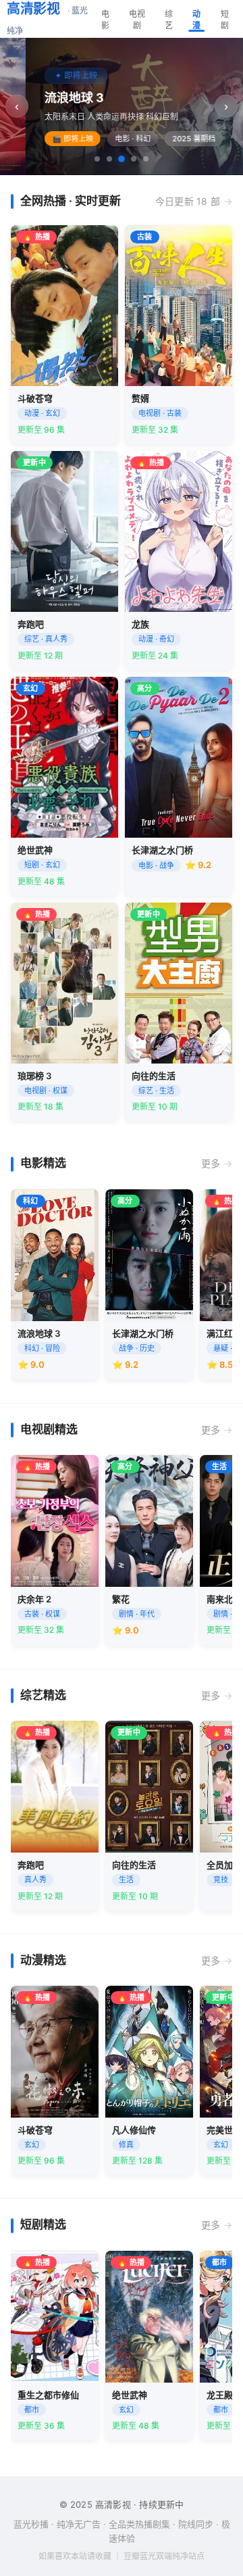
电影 (105, 20)
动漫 (196, 20)
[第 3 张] (122, 159)
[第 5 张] (146, 159)
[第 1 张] (97, 159)
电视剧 (137, 20)
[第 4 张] (134, 159)
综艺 (169, 20)
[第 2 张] (109, 159)
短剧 (225, 20)
